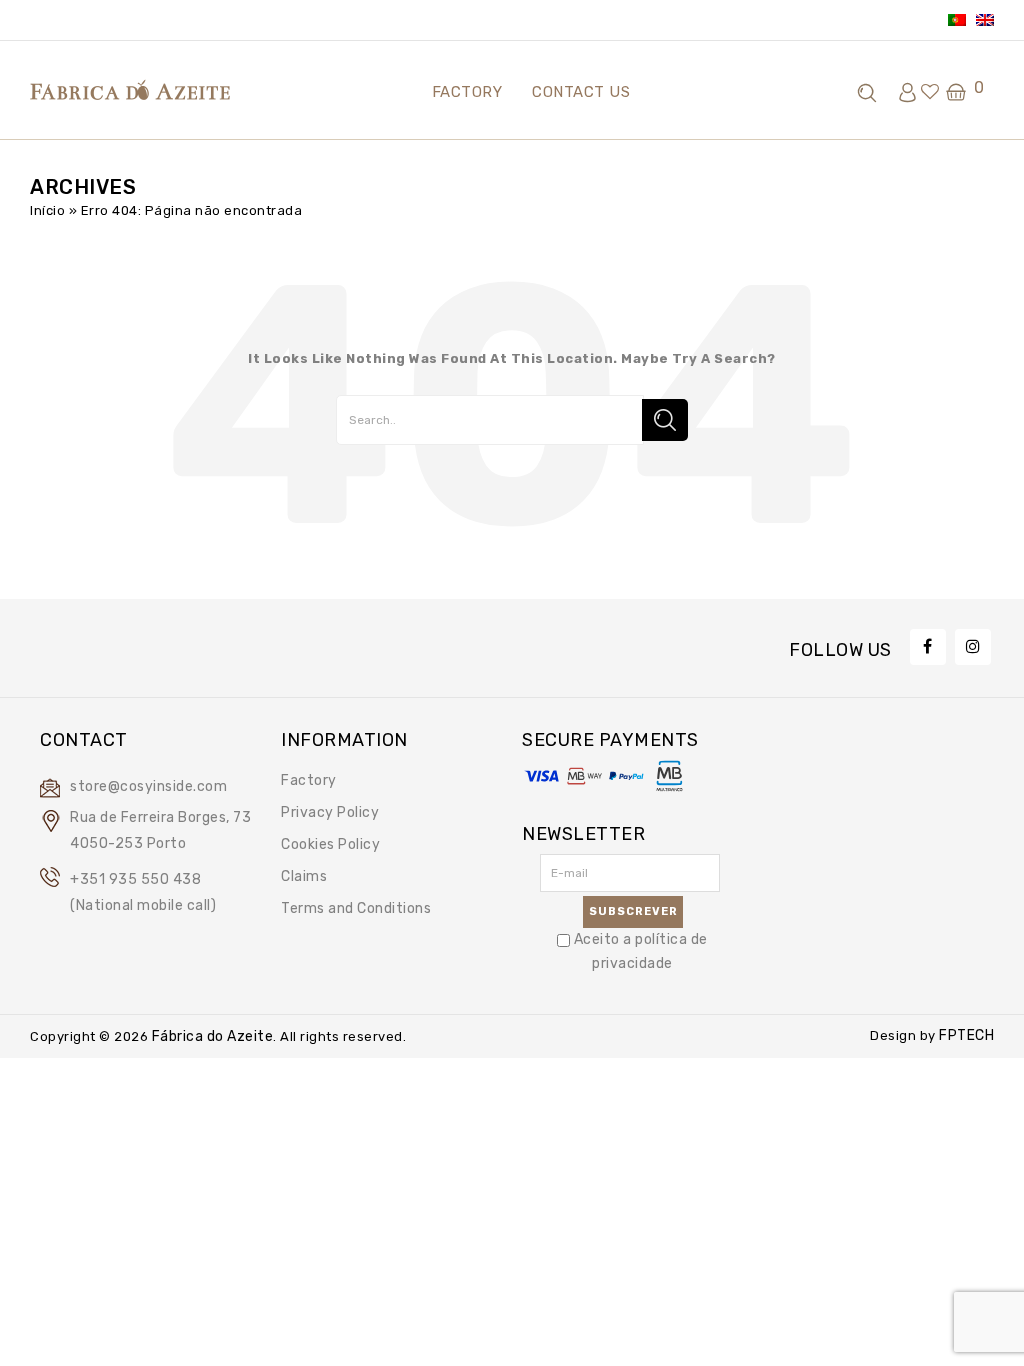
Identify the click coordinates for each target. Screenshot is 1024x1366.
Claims (304, 876)
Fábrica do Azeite (210, 1036)
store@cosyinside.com (148, 786)
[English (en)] (985, 19)
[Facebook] (928, 647)
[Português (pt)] (957, 19)
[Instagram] (973, 647)
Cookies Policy (330, 844)
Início (47, 210)
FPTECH (965, 1035)
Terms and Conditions (356, 908)
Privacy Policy (330, 812)
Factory (309, 780)
